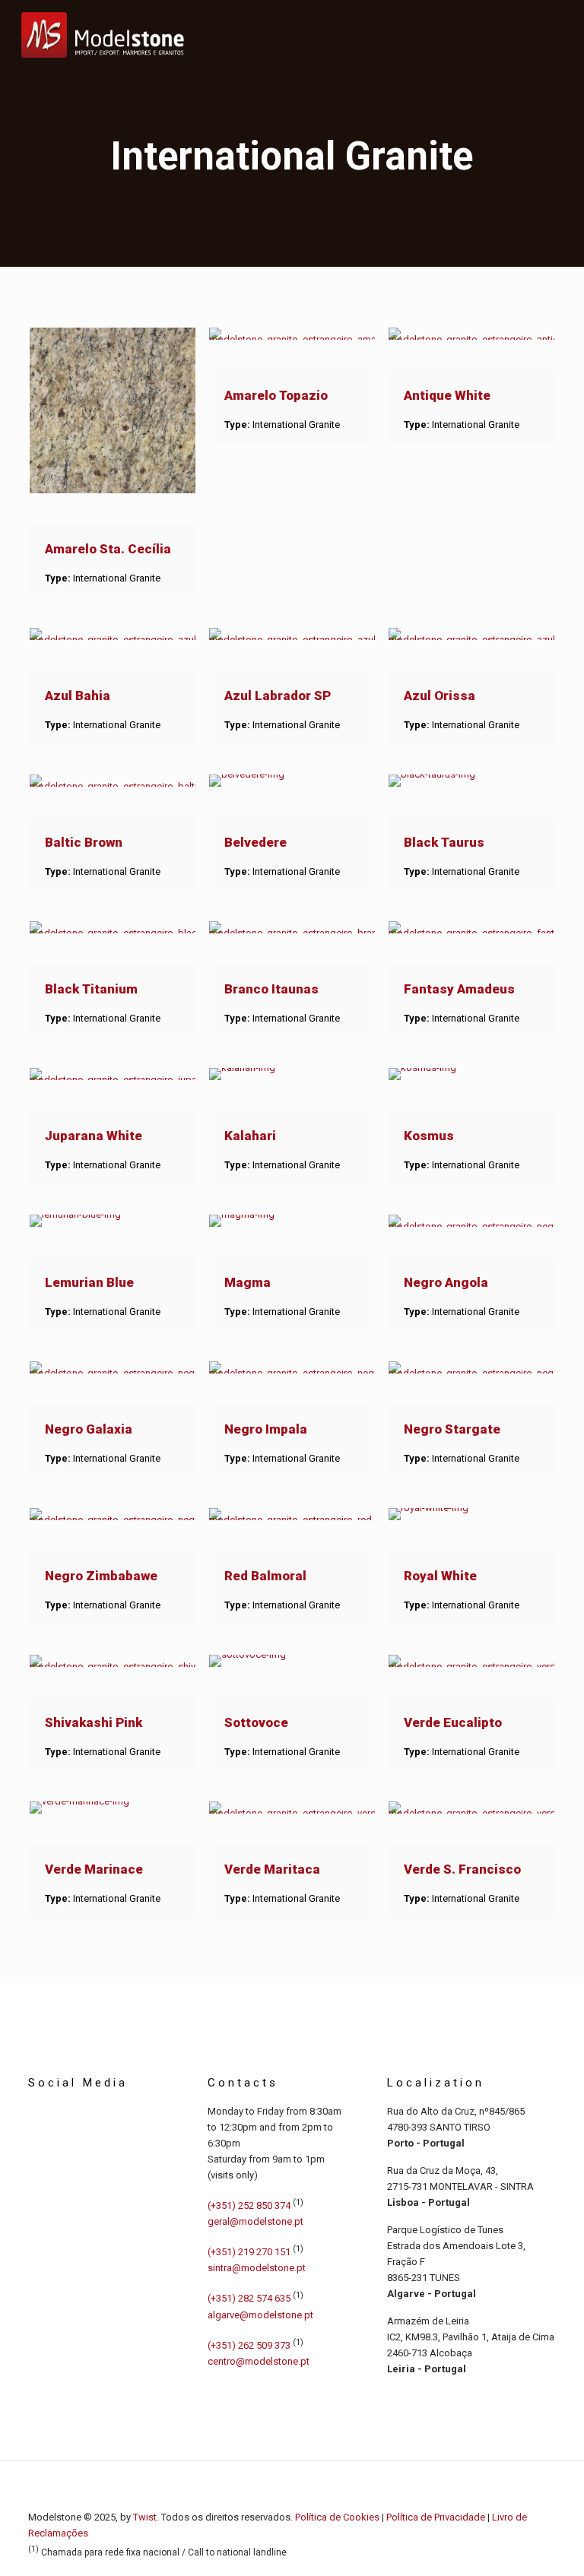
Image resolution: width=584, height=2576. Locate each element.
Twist (145, 2517)
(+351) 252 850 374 (249, 2205)
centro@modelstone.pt (259, 2361)
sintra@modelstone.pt (257, 2268)
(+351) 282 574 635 (249, 2299)
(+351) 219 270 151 (249, 2252)
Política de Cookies (337, 2517)
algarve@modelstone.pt (260, 2315)
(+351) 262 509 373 (249, 2345)
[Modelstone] (103, 34)
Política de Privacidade (436, 2517)
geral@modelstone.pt (255, 2221)
